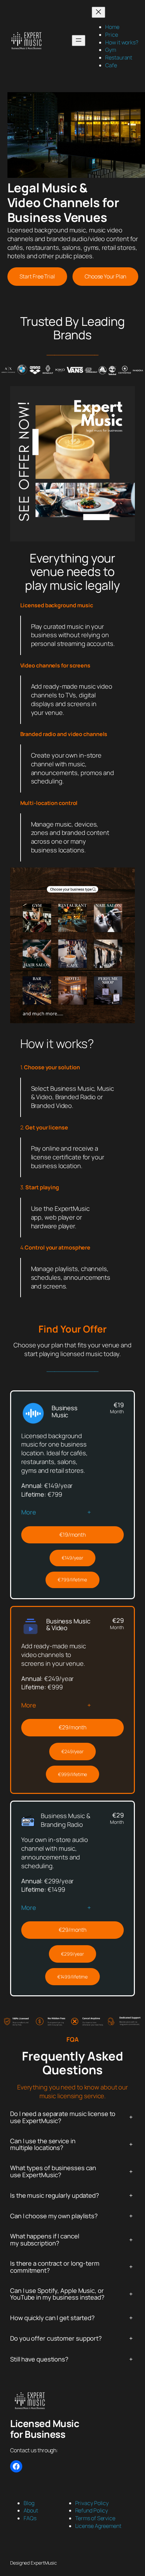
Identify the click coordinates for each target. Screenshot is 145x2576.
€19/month (73, 1535)
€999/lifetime (73, 1774)
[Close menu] (98, 12)
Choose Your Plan (105, 276)
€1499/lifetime (73, 1977)
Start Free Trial (37, 276)
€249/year (72, 1751)
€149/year (73, 1558)
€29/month (72, 1727)
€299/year (72, 1954)
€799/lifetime (72, 1580)
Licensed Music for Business (45, 2429)
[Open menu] (79, 41)
